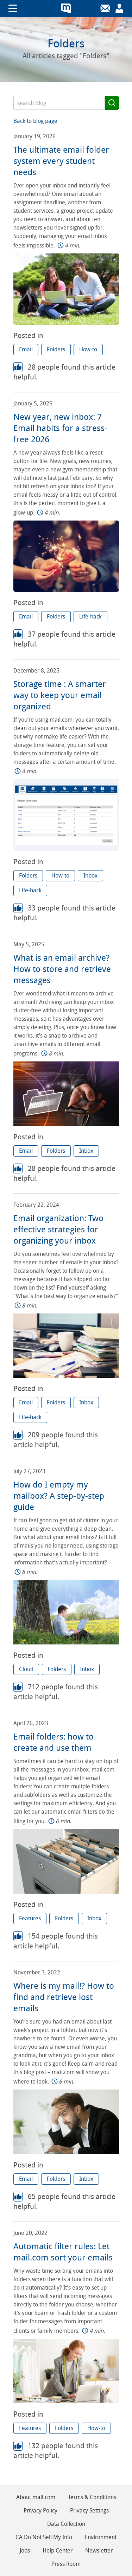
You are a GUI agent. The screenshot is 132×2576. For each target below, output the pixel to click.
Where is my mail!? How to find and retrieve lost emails (64, 1997)
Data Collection (66, 2524)
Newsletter (99, 2551)
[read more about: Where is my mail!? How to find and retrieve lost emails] (66, 2152)
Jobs (25, 2551)
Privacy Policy (40, 2511)
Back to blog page (35, 121)
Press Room (66, 2564)
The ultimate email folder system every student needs (61, 161)
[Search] (112, 103)
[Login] (105, 8)
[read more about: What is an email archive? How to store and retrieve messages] (66, 1124)
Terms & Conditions (92, 2497)
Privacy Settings (89, 2511)
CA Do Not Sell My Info (44, 2537)
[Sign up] (119, 8)
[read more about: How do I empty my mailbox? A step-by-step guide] (66, 1643)
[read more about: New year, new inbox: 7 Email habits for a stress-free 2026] (66, 590)
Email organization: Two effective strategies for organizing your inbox (58, 1230)
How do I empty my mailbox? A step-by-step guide (59, 1496)
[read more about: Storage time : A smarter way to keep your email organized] (66, 849)
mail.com (66, 8)
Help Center (58, 2551)
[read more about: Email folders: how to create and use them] (66, 1892)
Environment (101, 2537)
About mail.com (36, 2497)
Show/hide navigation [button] (13, 8)
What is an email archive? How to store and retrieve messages (62, 969)
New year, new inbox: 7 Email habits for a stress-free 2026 (60, 428)
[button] (26, 350)
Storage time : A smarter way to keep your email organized (60, 695)
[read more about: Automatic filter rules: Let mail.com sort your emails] (66, 2401)
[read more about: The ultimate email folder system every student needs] (66, 323)
